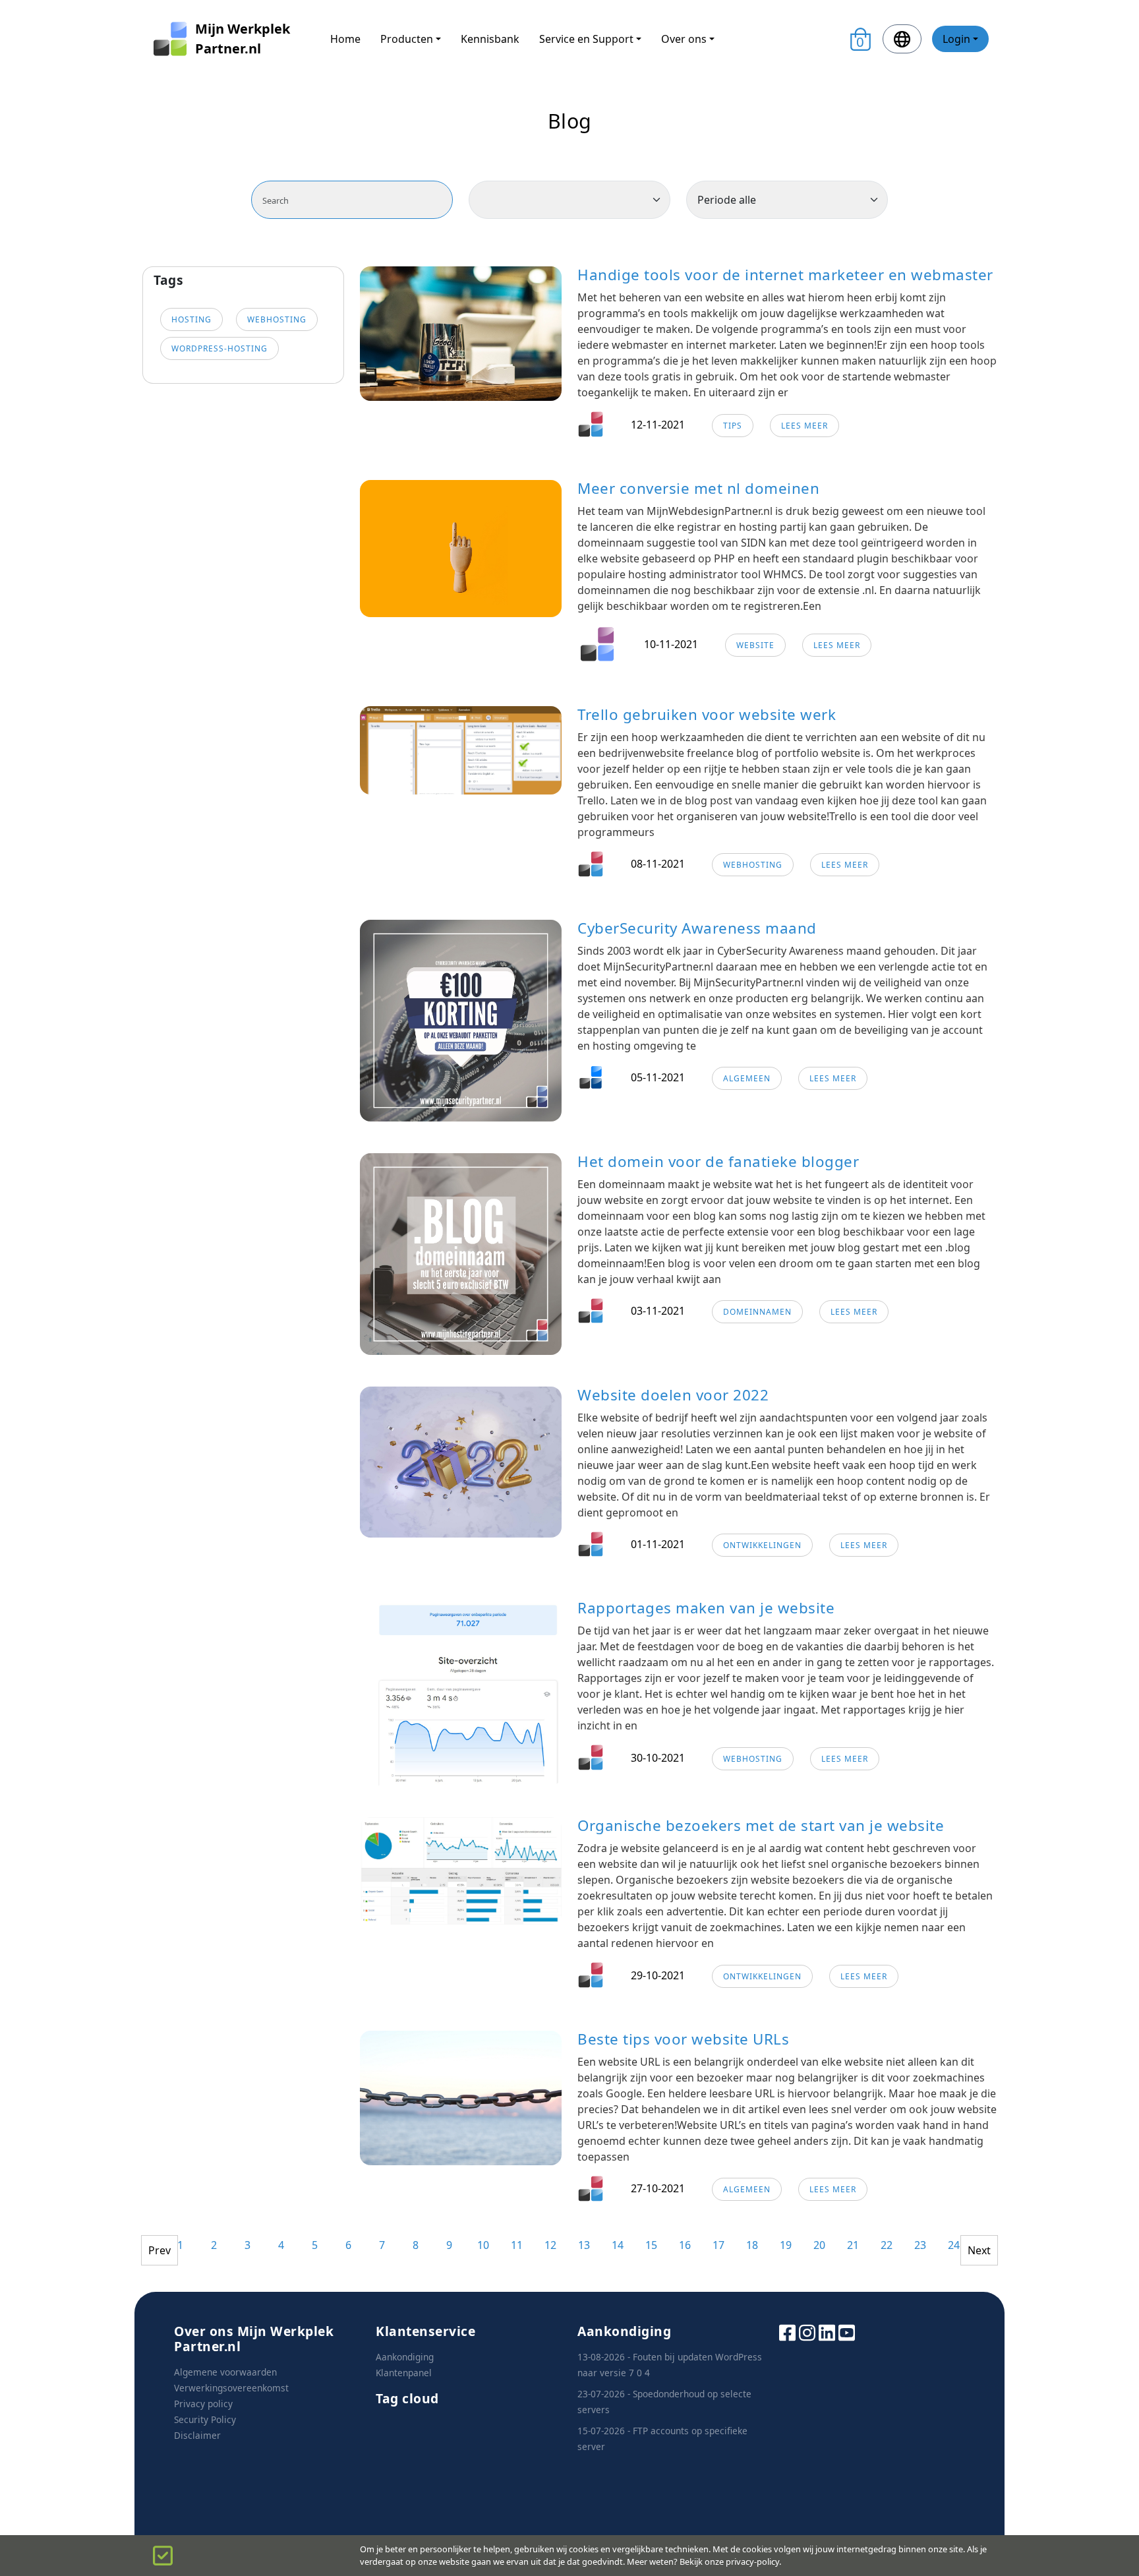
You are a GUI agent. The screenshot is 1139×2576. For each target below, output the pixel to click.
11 (517, 2245)
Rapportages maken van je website (706, 1608)
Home (345, 39)
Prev (160, 2250)
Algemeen (747, 1078)
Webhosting (753, 865)
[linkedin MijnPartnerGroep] (827, 2332)
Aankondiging (405, 2357)
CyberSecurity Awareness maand (697, 928)
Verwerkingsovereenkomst (231, 2388)
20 (819, 2245)
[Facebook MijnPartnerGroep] (787, 2332)
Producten (407, 39)
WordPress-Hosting (219, 348)
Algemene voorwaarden (225, 2372)
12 (550, 2245)
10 (483, 2245)
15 (651, 2245)
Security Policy (205, 2419)
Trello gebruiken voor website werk (707, 714)
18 (752, 2245)
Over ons (684, 39)
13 (584, 2245)
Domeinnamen (757, 1312)
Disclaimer (197, 2435)
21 (853, 2245)
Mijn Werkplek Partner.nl (243, 39)
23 (920, 2245)
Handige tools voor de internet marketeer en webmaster (785, 275)
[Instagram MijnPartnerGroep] (807, 2332)
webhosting (277, 319)
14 (618, 2245)
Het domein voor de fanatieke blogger (718, 1161)
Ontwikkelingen (762, 1545)
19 (786, 2245)
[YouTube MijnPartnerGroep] (847, 2332)
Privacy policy (203, 2404)
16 (685, 2245)
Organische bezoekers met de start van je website (761, 1825)
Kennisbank (490, 39)
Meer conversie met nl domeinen (698, 488)
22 (887, 2245)
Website (755, 645)
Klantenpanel (404, 2373)
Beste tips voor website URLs (683, 2039)
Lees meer (804, 426)
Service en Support (586, 39)
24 (954, 2245)
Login (956, 39)
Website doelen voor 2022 (673, 1395)
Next (979, 2250)
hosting (191, 319)
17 (718, 2245)
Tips (733, 426)
